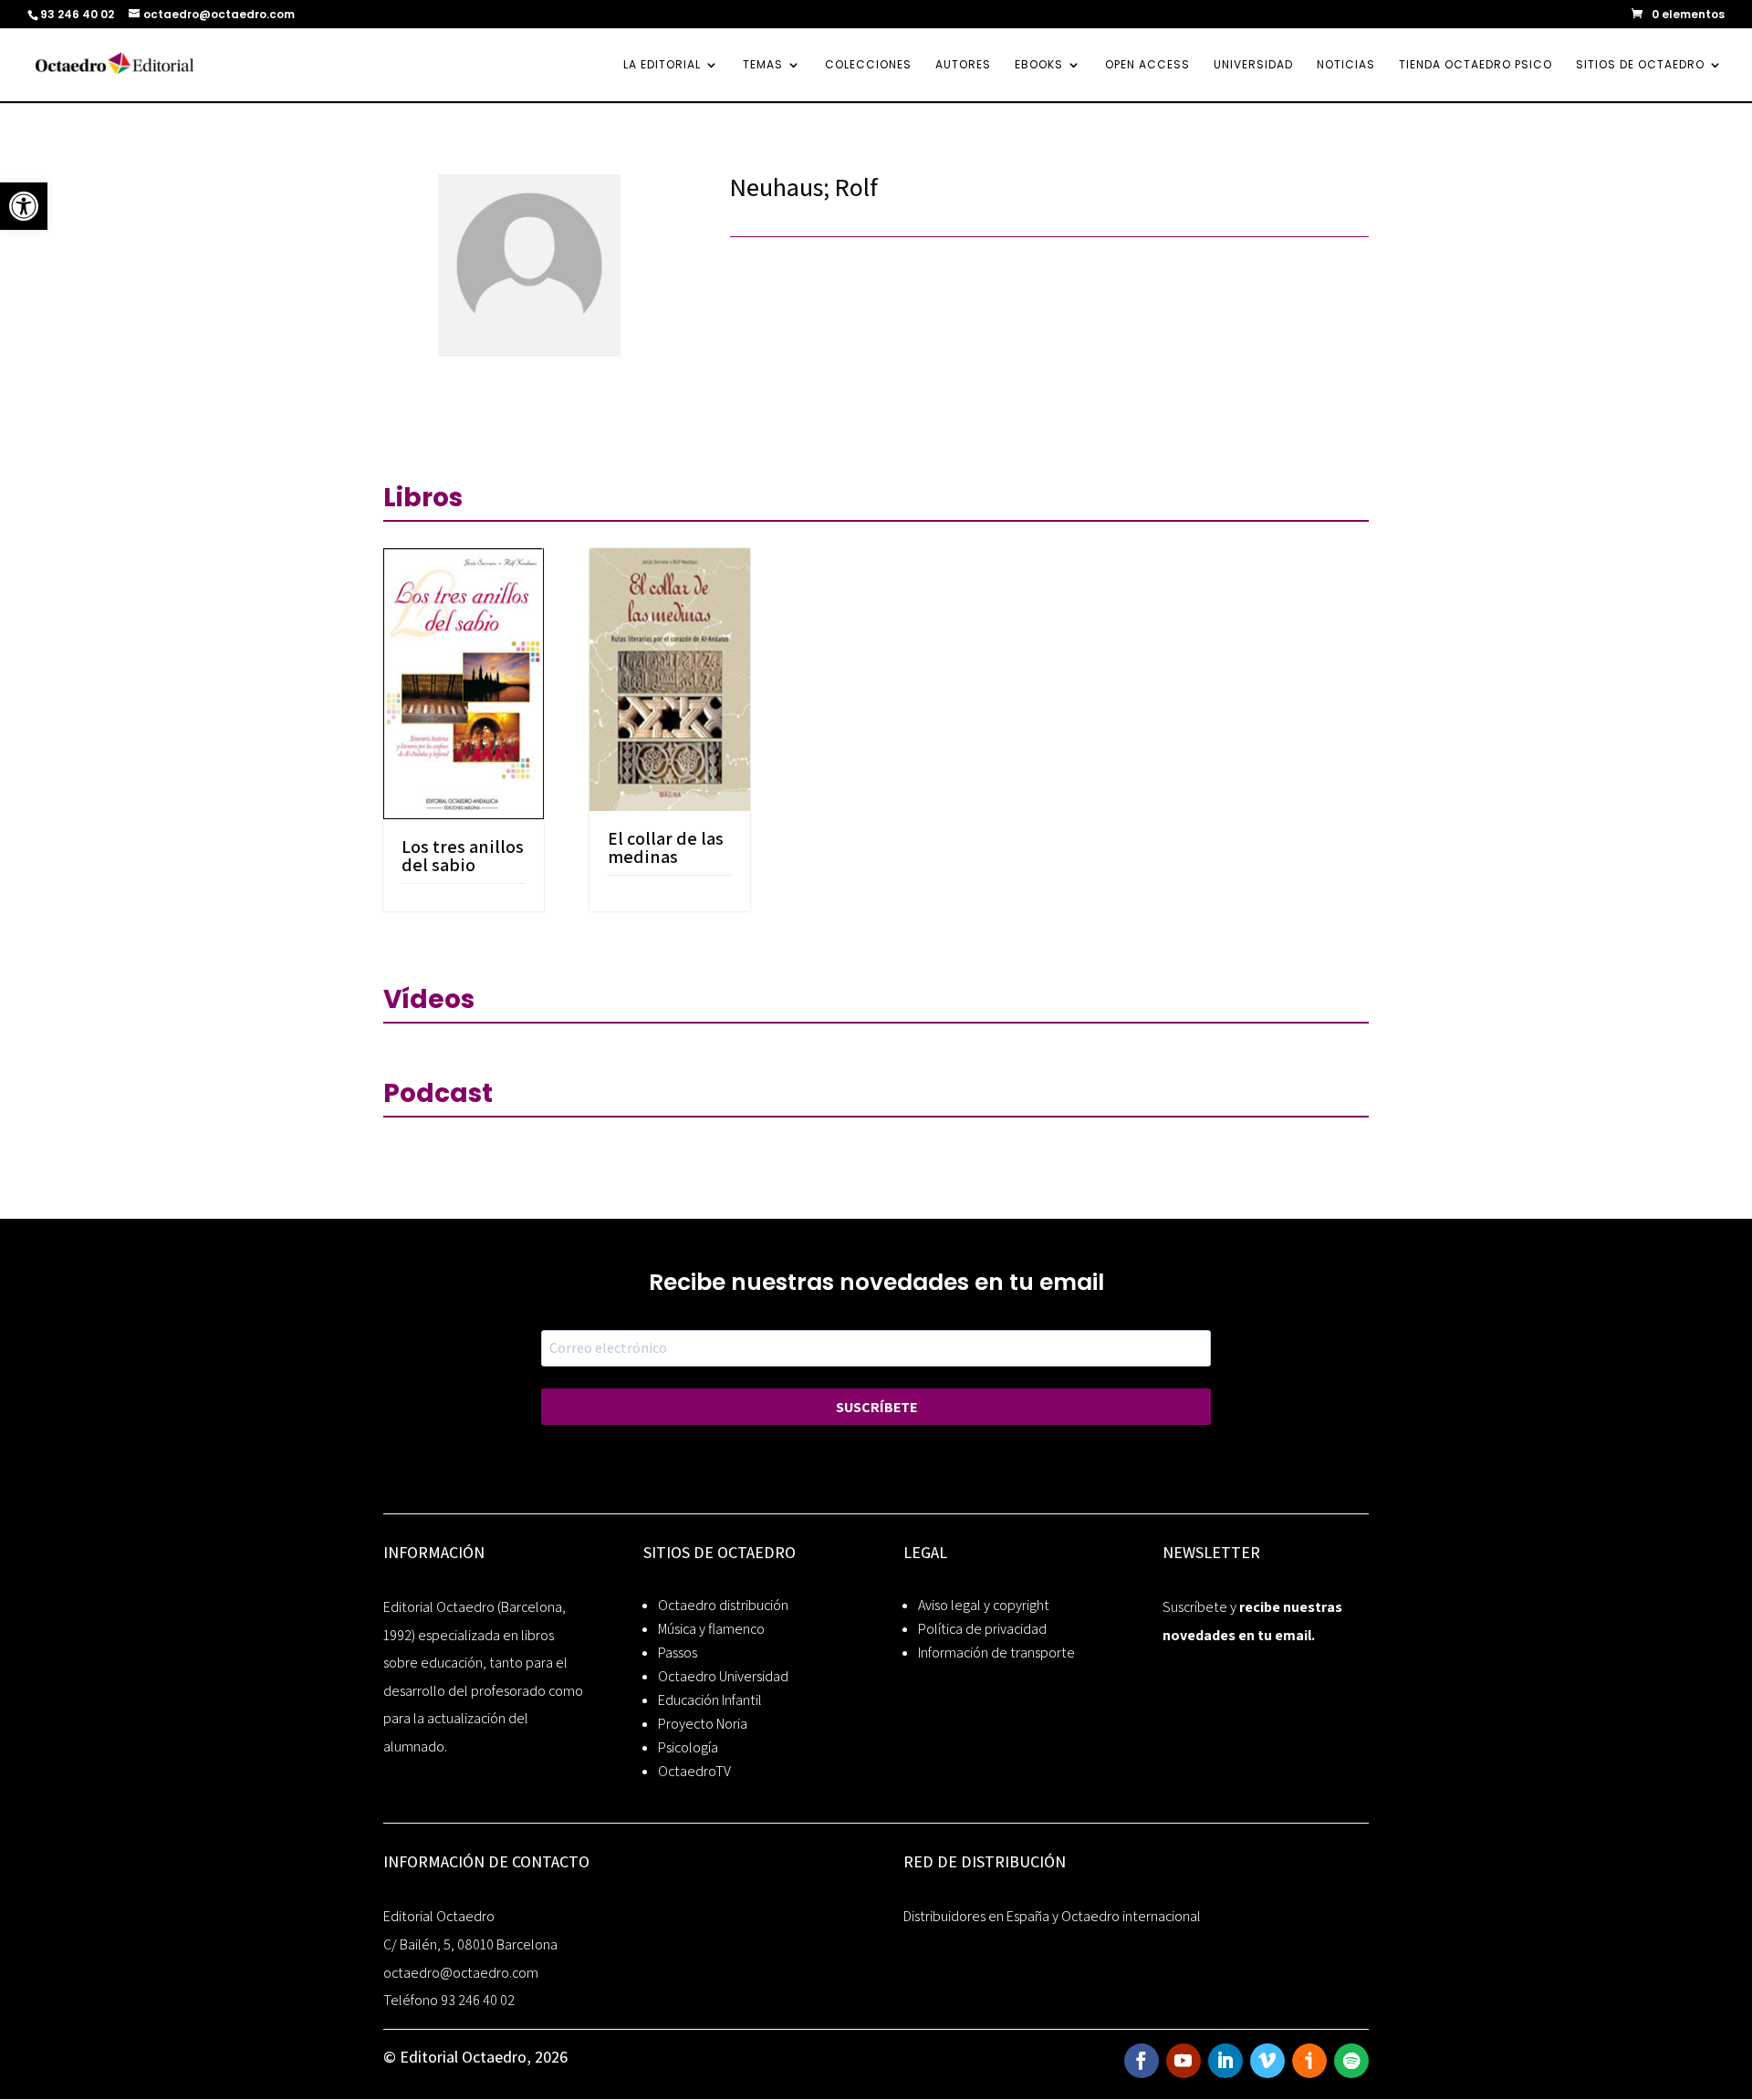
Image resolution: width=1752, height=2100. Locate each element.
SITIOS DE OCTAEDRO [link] (1640, 65)
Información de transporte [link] (996, 1653)
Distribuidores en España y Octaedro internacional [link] (1052, 1916)
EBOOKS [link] (1039, 65)
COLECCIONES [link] (868, 65)
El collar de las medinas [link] (666, 847)
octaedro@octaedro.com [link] (461, 1973)
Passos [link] (678, 1653)
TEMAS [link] (763, 65)
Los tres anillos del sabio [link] (463, 856)
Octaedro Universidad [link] (723, 1676)
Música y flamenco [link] (711, 1629)
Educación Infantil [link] (710, 1700)
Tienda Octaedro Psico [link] (1476, 65)
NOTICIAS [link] (1346, 65)
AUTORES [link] (963, 65)
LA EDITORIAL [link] (662, 65)
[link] (24, 206)
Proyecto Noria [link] (703, 1724)
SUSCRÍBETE (876, 1407)
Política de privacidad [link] (982, 1629)
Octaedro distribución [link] (723, 1605)
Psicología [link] (688, 1747)
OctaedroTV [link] (694, 1771)
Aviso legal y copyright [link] (984, 1605)
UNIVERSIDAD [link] (1253, 65)
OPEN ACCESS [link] (1147, 65)
